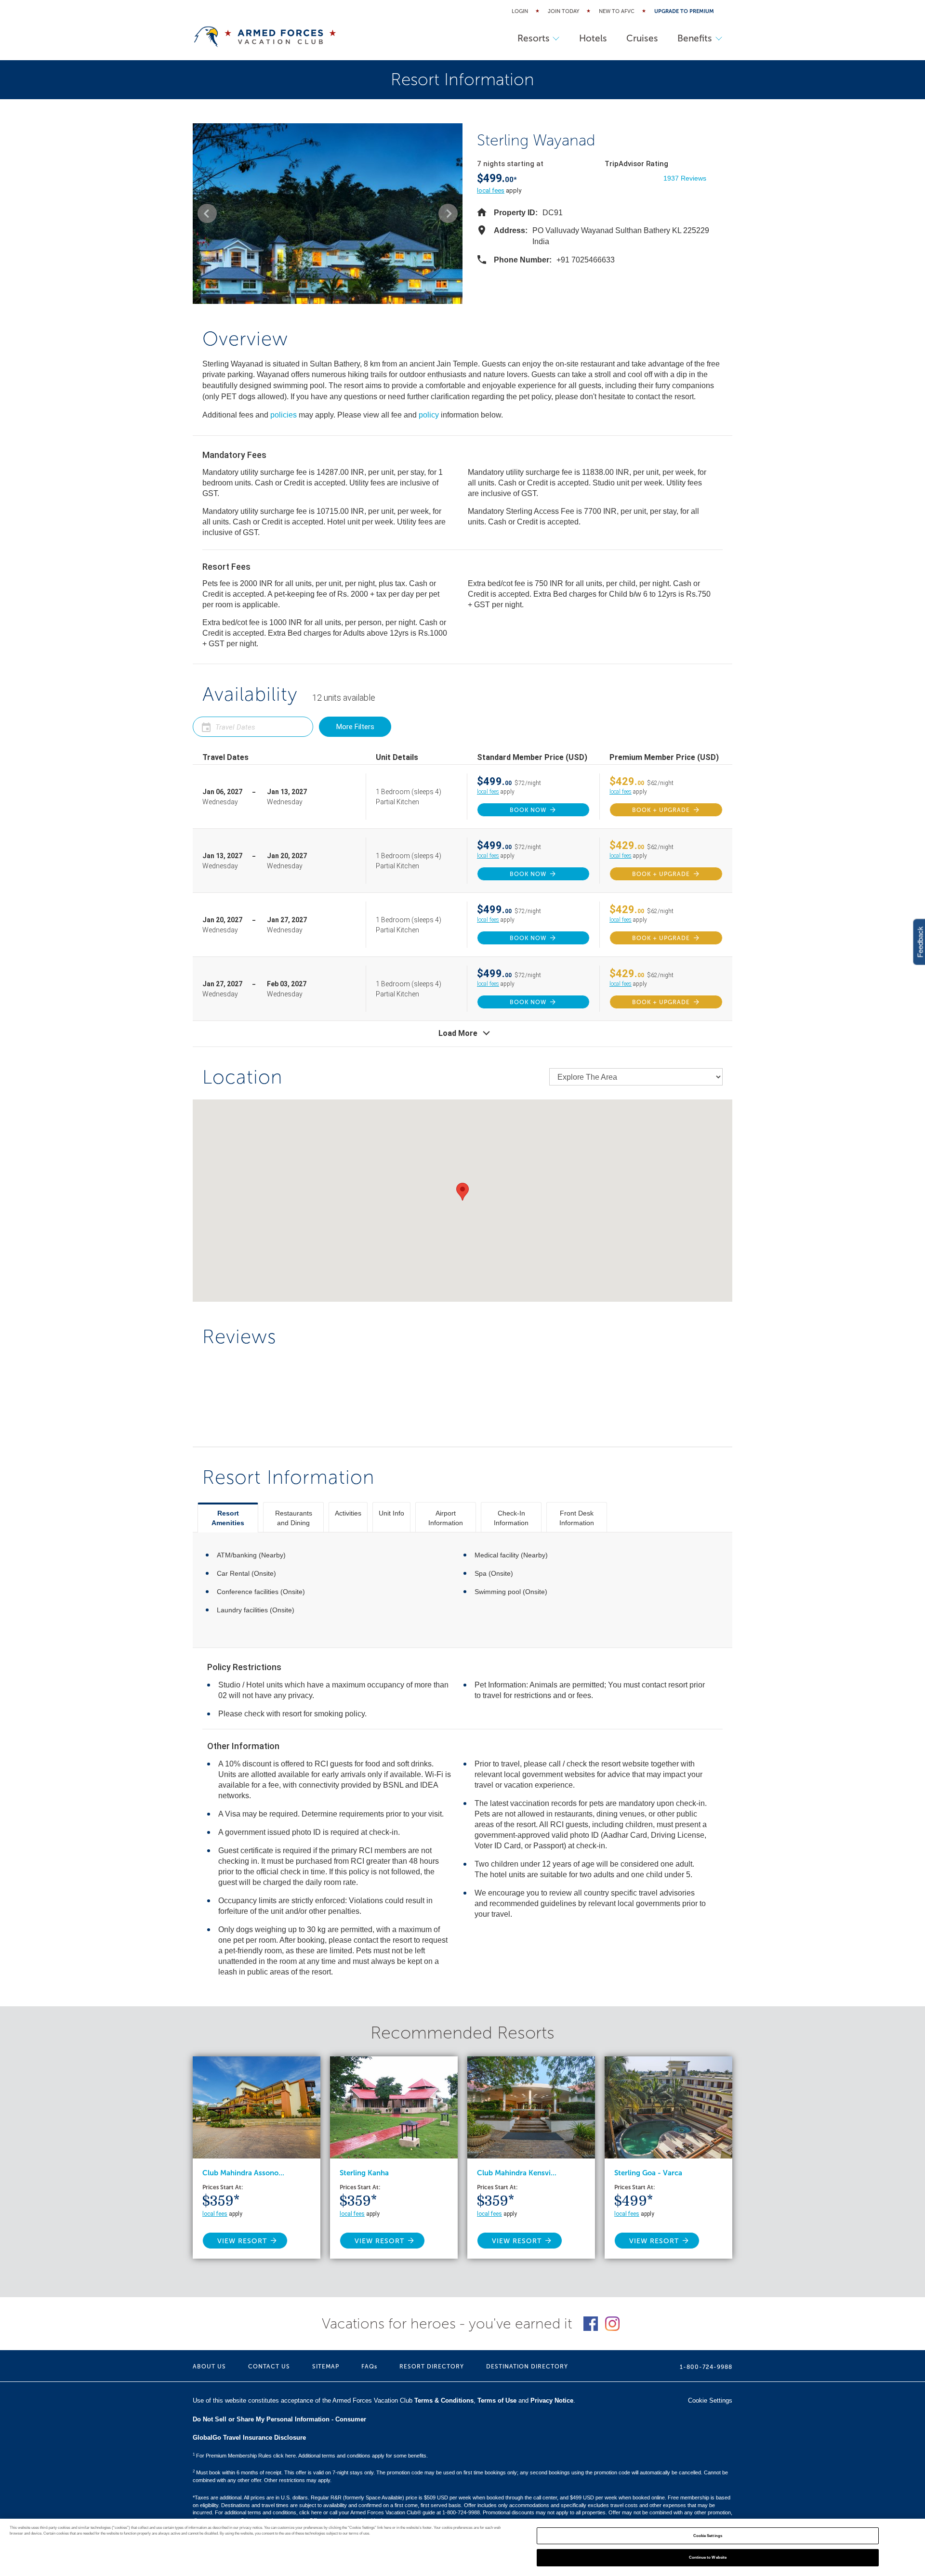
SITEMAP (326, 2367)
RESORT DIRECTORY (432, 2367)
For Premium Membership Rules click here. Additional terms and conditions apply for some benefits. (310, 2456)
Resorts (534, 38)
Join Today (563, 11)
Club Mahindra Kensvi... (517, 2173)
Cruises (642, 38)
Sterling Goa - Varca (648, 2173)
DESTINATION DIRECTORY (527, 2367)
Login (520, 11)
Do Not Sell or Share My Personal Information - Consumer (279, 2419)
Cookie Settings (708, 2536)
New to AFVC (617, 11)
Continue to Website (708, 2557)
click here (311, 2512)
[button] (207, 213)
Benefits (695, 38)
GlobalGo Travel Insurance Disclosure (249, 2438)
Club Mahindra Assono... (243, 2173)
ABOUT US (209, 2367)
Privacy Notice (552, 2400)
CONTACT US (269, 2367)
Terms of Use (497, 2400)
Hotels (593, 38)
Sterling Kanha (364, 2173)
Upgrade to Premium (684, 11)
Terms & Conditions (444, 2400)
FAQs (369, 2367)
